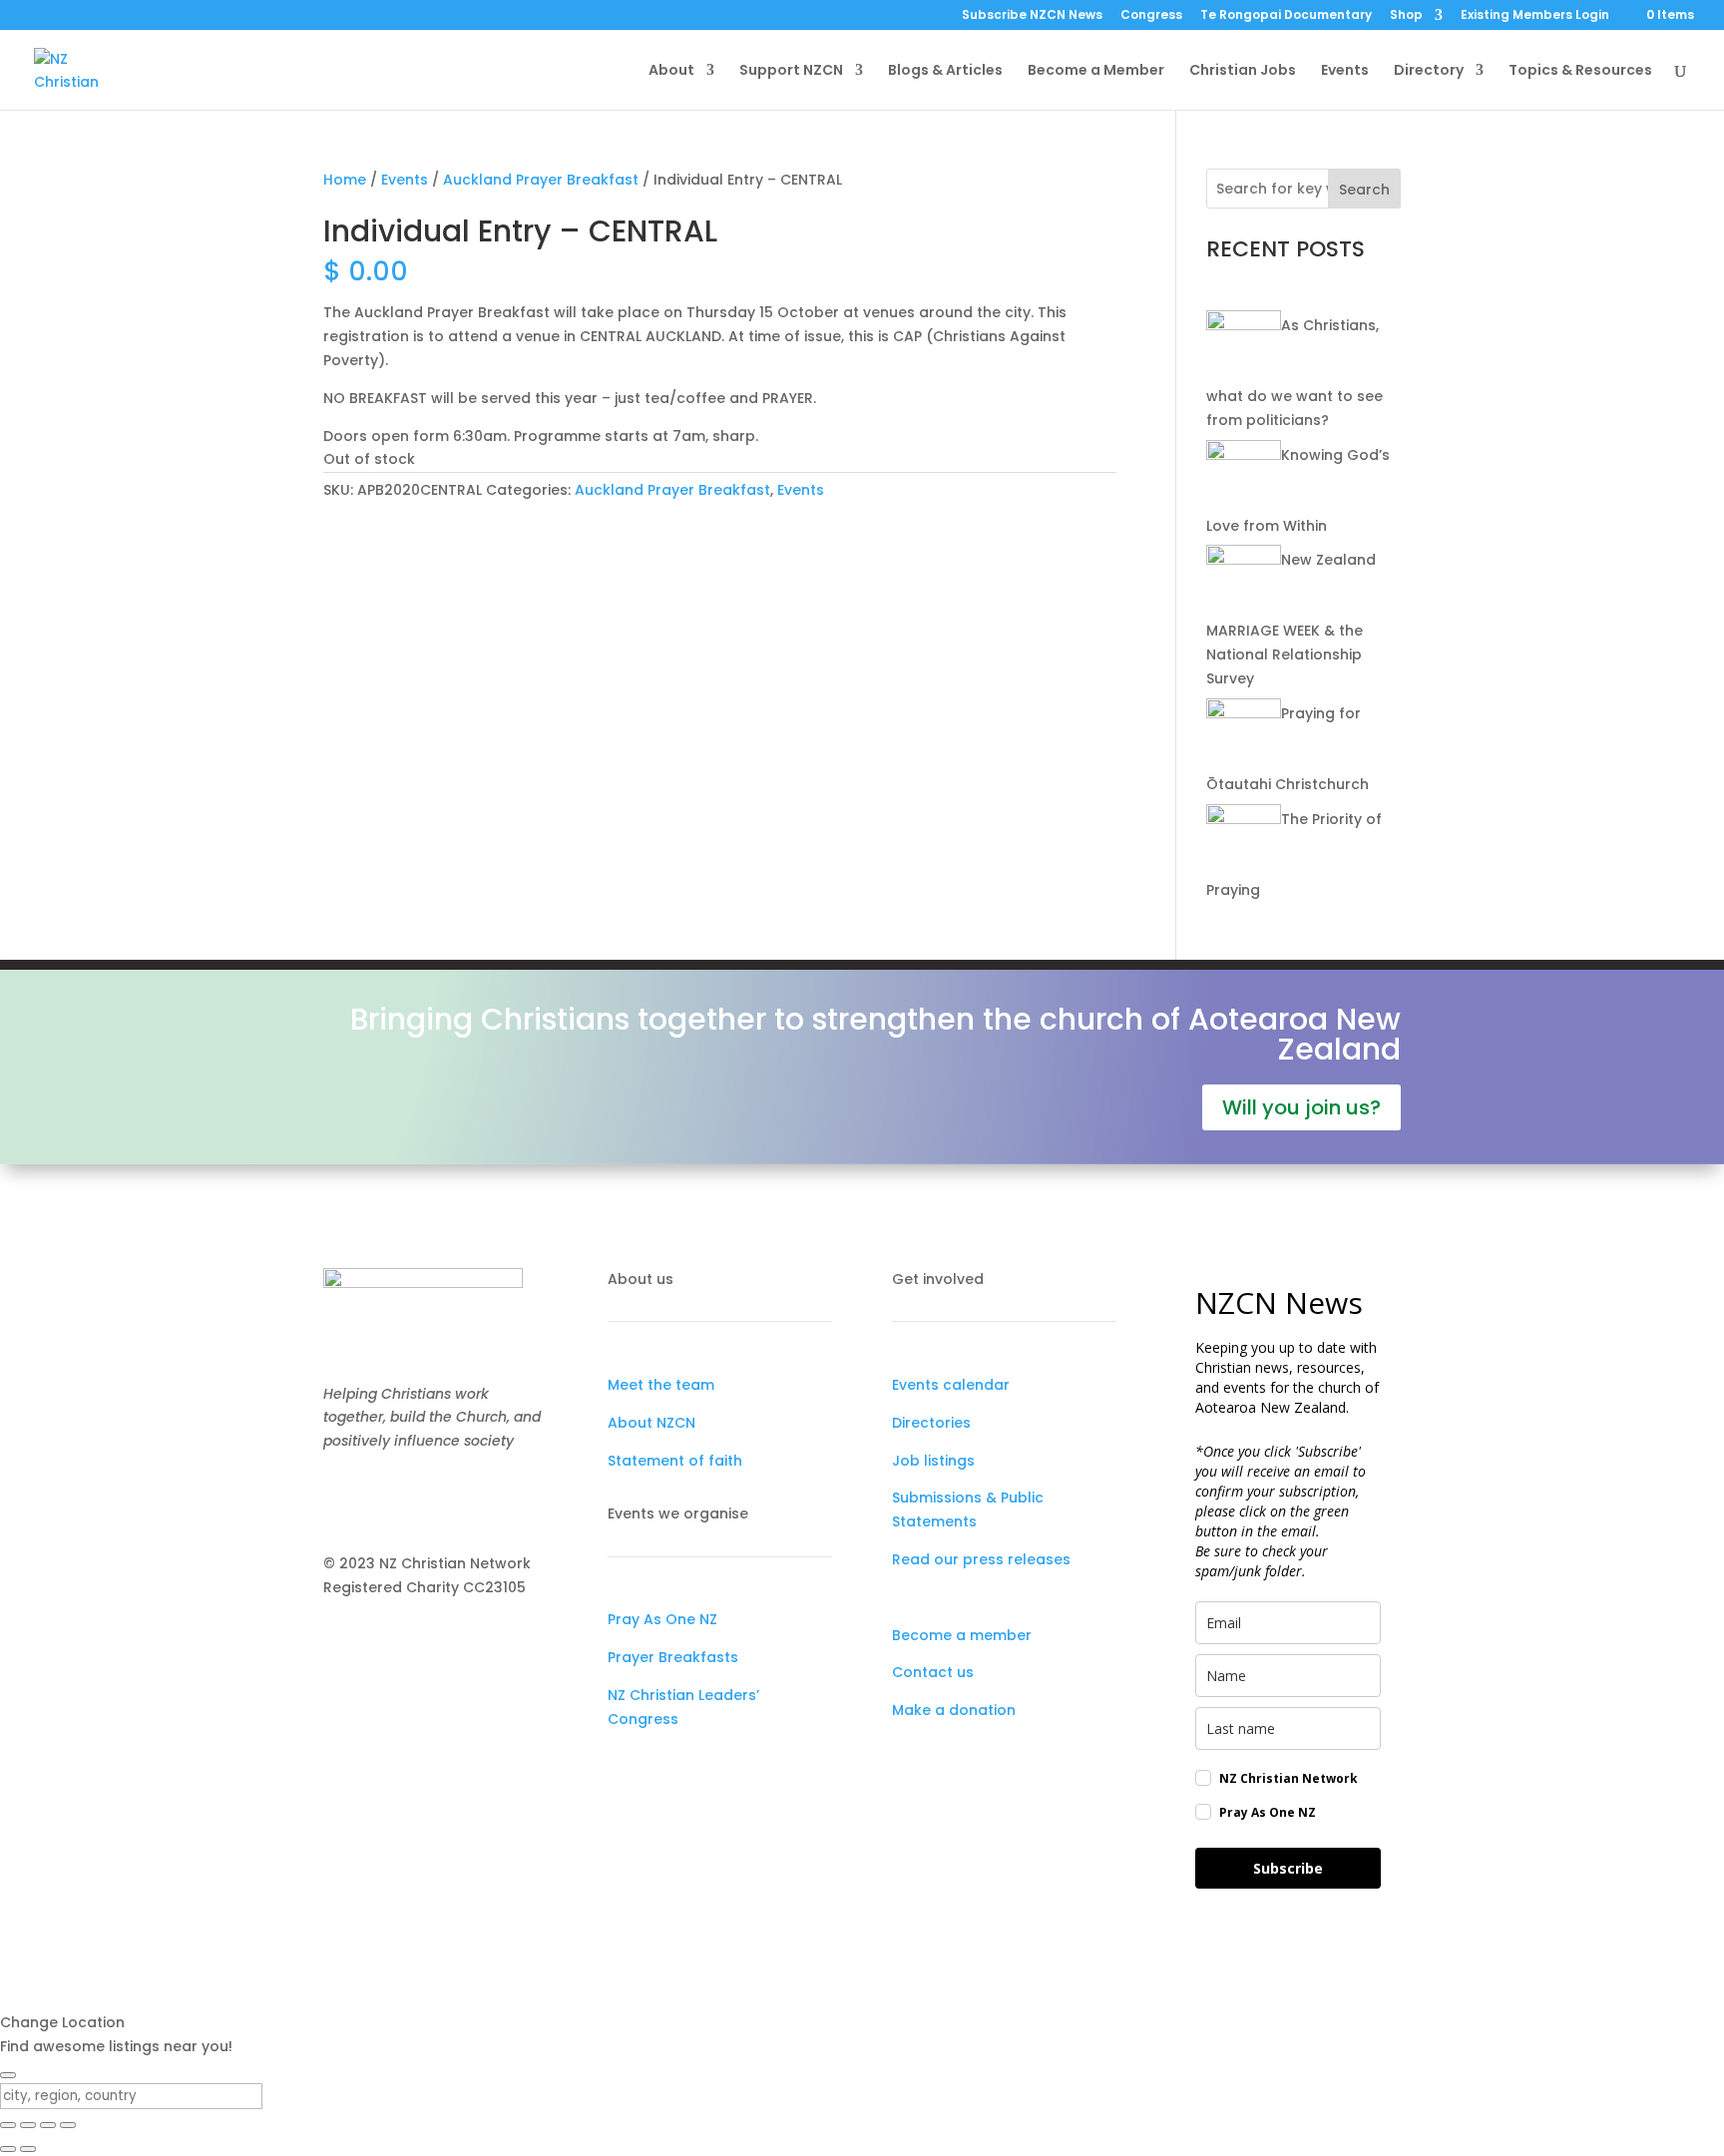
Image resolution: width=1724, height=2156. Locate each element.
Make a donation (954, 1710)
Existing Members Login (1535, 16)
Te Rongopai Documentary (1286, 16)
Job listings (933, 1461)
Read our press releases (981, 1559)
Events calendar (951, 1385)
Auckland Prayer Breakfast (541, 180)
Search (1364, 190)
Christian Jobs (1243, 71)
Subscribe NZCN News (1032, 16)
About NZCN (651, 1423)
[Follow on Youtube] (419, 1500)
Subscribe (1288, 1868)
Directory (1429, 71)
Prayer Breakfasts (673, 1657)
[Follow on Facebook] (339, 1500)
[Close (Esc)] (68, 2125)
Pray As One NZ (662, 1619)
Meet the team (661, 1385)
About (671, 71)
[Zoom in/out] (8, 2125)
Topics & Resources (1580, 71)
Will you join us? (1301, 1107)
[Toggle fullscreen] (28, 2125)
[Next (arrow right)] (28, 2149)
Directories (931, 1423)
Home (345, 180)
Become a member (962, 1635)
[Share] (48, 2125)
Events (1345, 71)
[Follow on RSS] (459, 1500)
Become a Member (1096, 71)
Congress (1151, 16)
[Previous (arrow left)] (8, 2149)
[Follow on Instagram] (379, 1500)
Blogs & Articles (945, 71)
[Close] (8, 2075)
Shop (1406, 16)
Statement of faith (675, 1461)
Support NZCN (791, 71)
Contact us (933, 1672)
